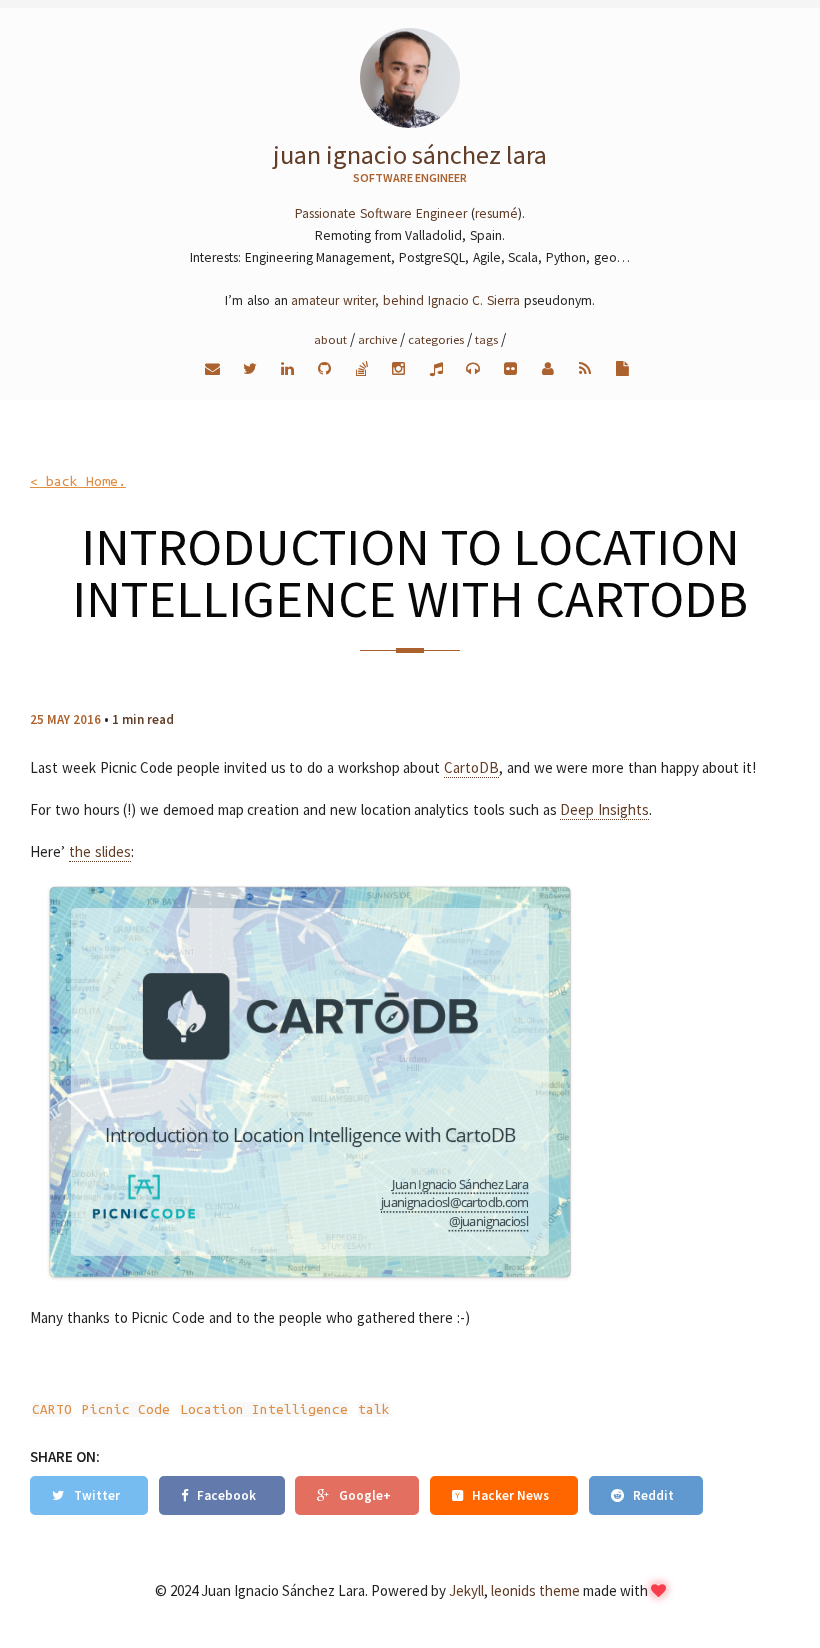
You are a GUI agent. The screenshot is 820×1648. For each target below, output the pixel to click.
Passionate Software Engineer (380, 213)
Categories (436, 339)
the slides (100, 851)
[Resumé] (622, 368)
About (330, 339)
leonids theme (535, 1590)
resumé (496, 213)
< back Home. (78, 481)
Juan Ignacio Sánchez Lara (410, 154)
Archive (377, 339)
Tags (486, 339)
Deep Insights (604, 809)
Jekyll (466, 1590)
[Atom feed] (585, 368)
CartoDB (471, 767)
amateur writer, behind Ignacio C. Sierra (405, 300)
